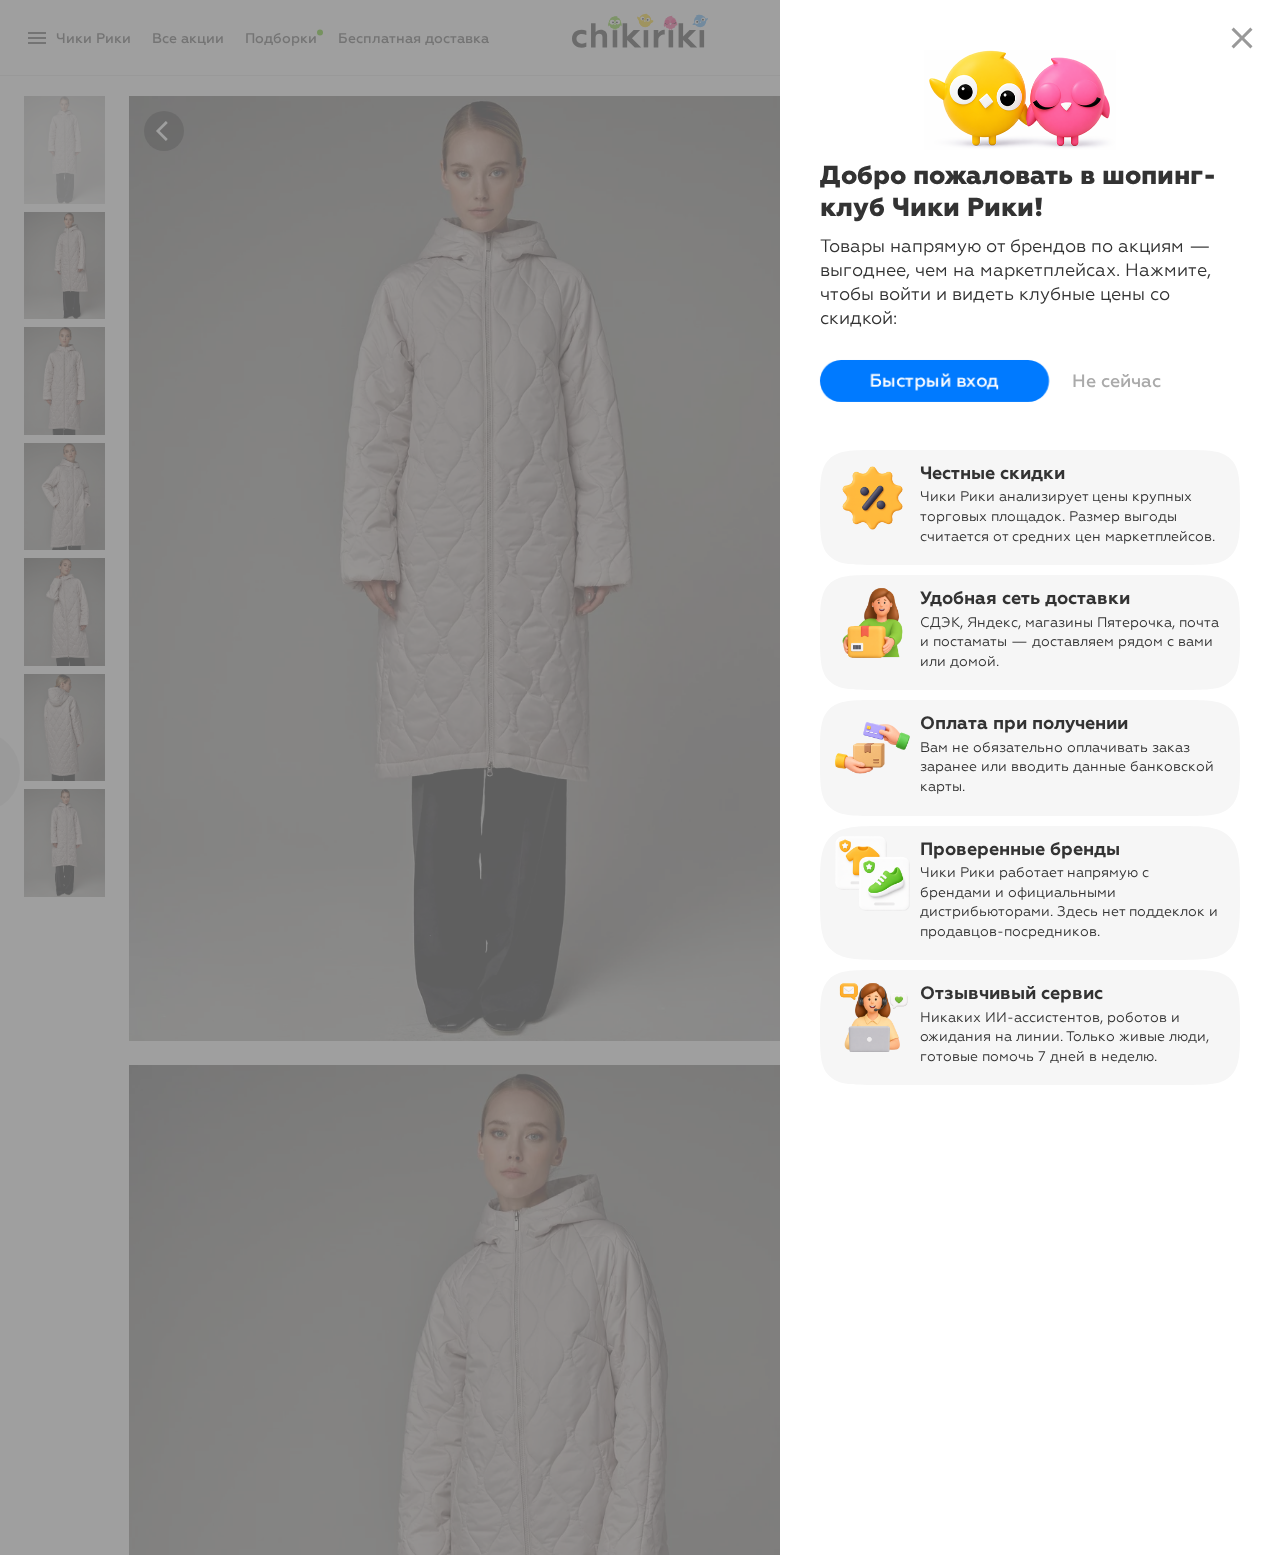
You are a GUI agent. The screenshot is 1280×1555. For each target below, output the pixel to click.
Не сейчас (1116, 381)
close (1242, 38)
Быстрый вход (934, 381)
